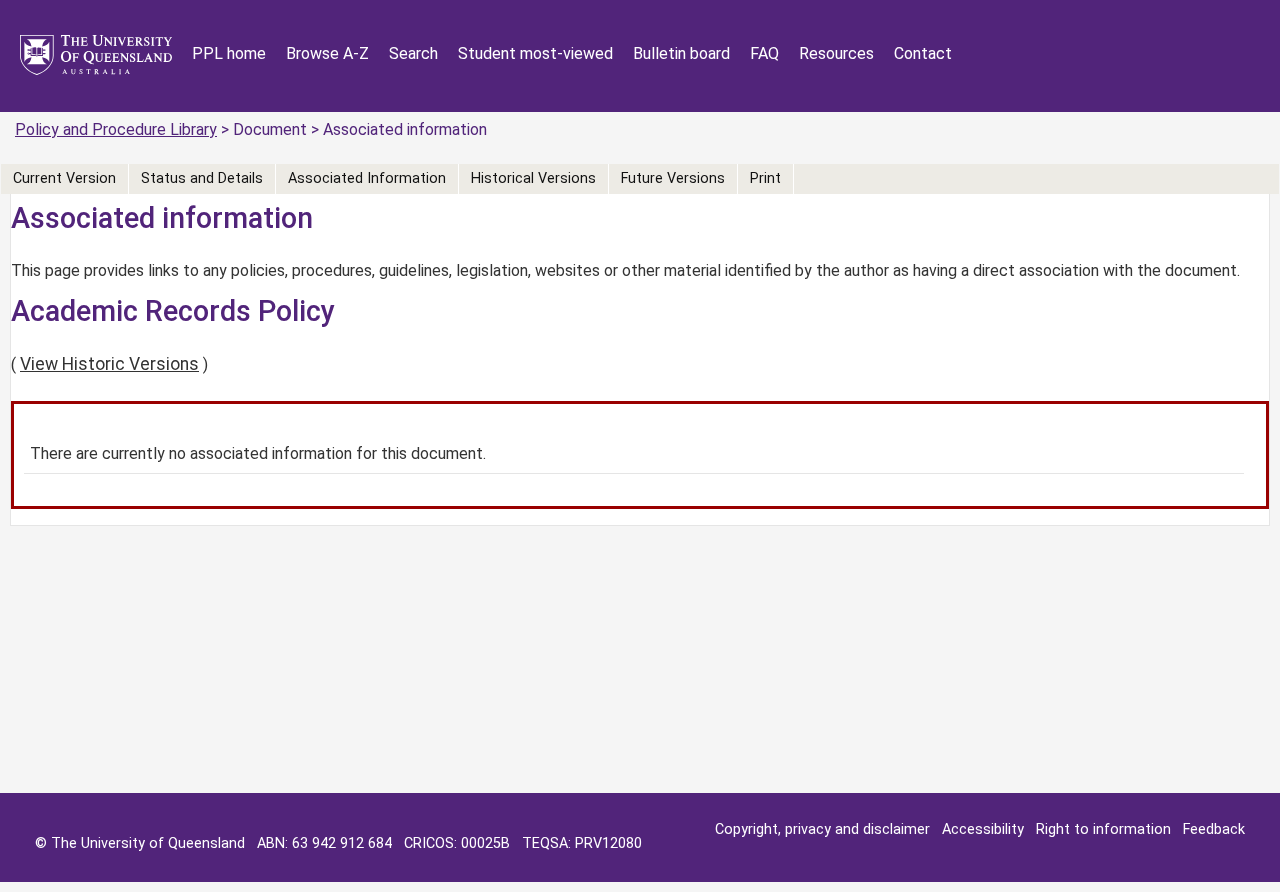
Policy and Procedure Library (116, 129)
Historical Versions (533, 178)
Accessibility (983, 829)
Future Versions (673, 178)
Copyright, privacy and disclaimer (822, 829)
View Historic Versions (109, 364)
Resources (836, 53)
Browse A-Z (327, 53)
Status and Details (202, 178)
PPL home (229, 53)
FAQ (764, 53)
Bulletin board (681, 53)
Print (765, 178)
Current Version (64, 178)
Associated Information (367, 178)
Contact (923, 53)
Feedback (1214, 829)
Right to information (1103, 829)
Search (413, 53)
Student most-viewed (535, 53)
